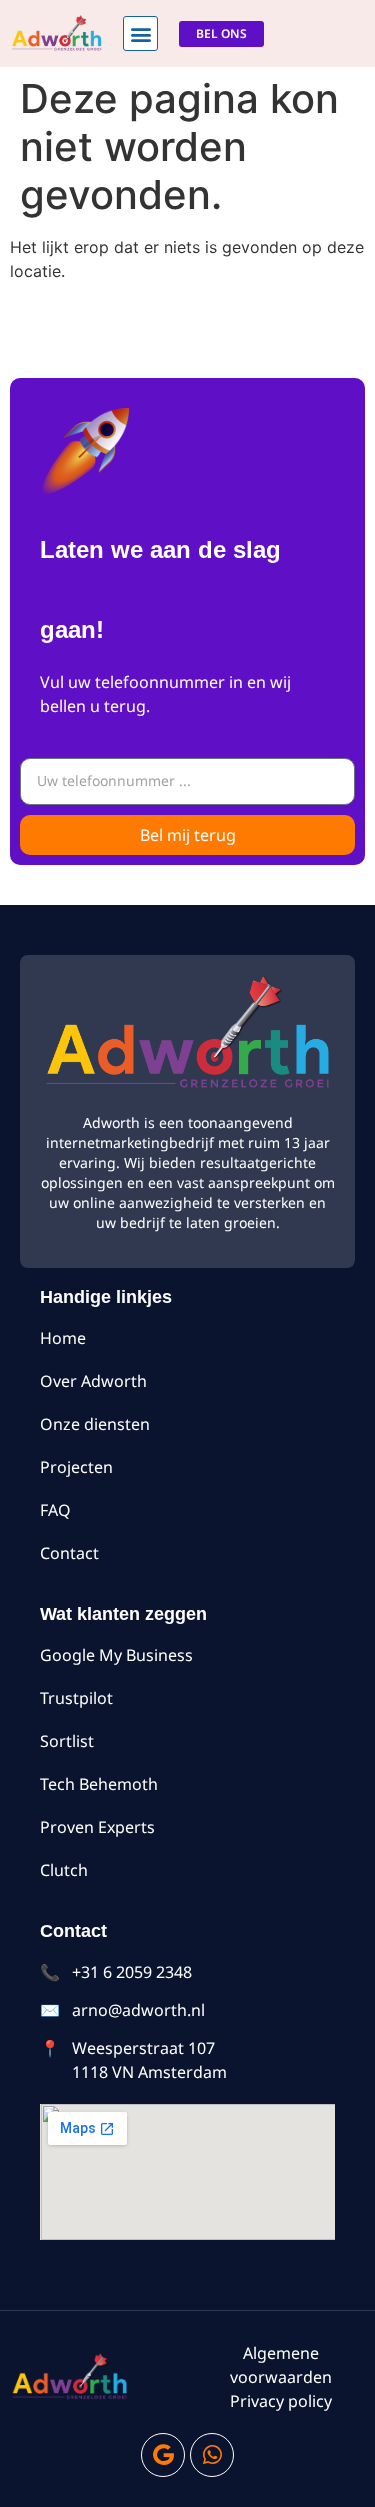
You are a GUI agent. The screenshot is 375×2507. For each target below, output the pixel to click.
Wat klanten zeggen (123, 1614)
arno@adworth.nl (138, 2010)
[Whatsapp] (212, 2455)
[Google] (163, 2455)
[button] (140, 33)
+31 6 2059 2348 (132, 1972)
